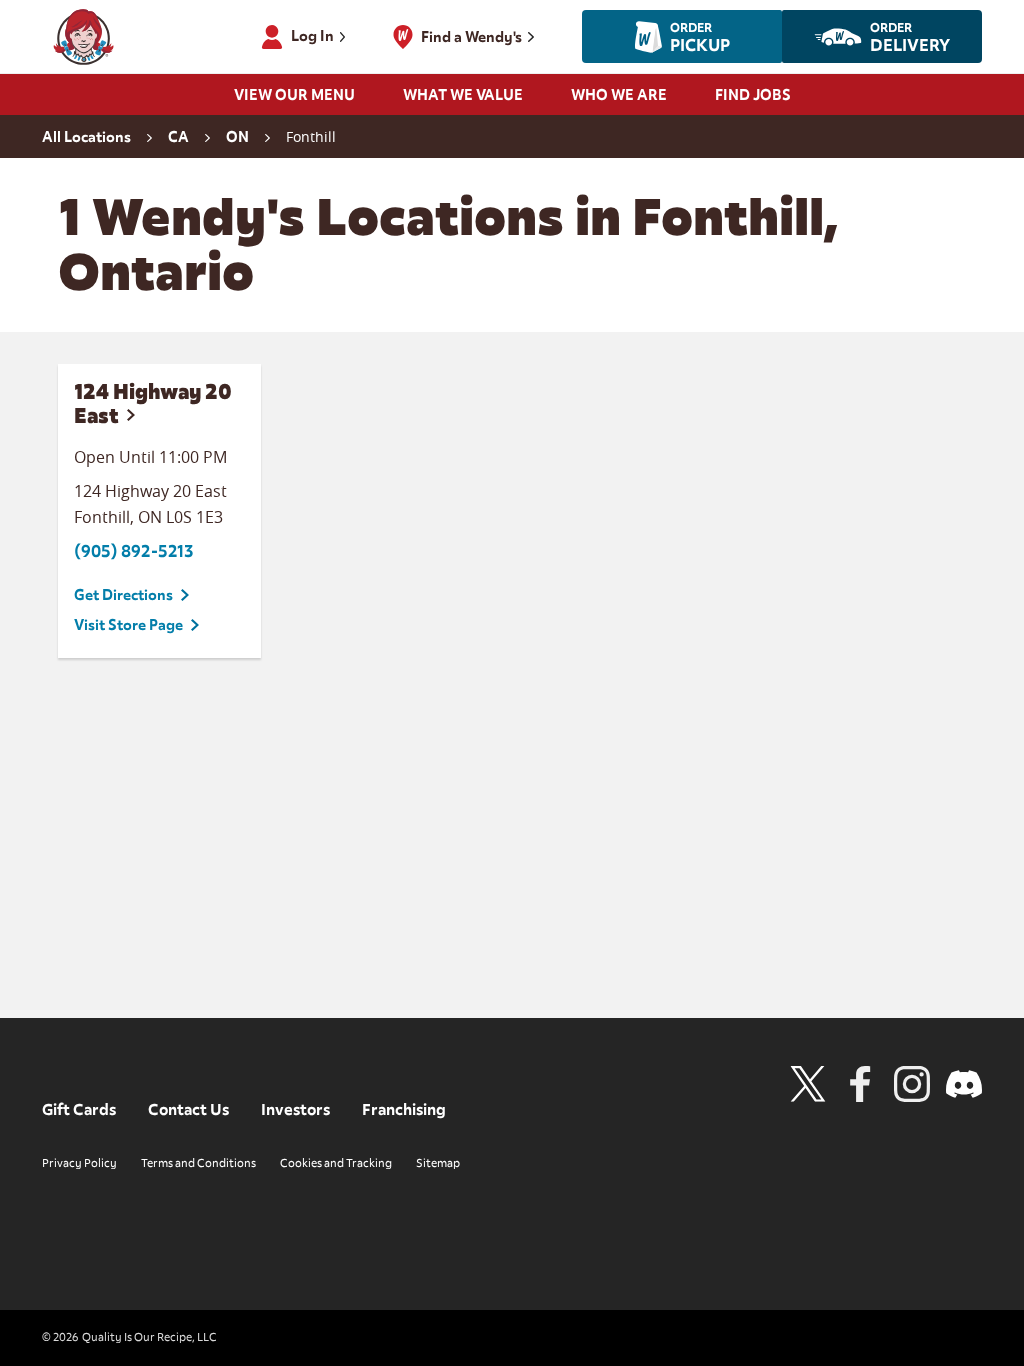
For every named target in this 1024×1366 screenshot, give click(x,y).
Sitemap (438, 1163)
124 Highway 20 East (153, 403)
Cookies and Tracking (336, 1163)
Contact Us (188, 1110)
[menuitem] (294, 101)
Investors (295, 1110)
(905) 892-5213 (134, 551)
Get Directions (123, 595)
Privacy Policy (79, 1163)
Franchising (404, 1110)
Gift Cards (79, 1110)
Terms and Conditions (198, 1163)
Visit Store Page (128, 625)
